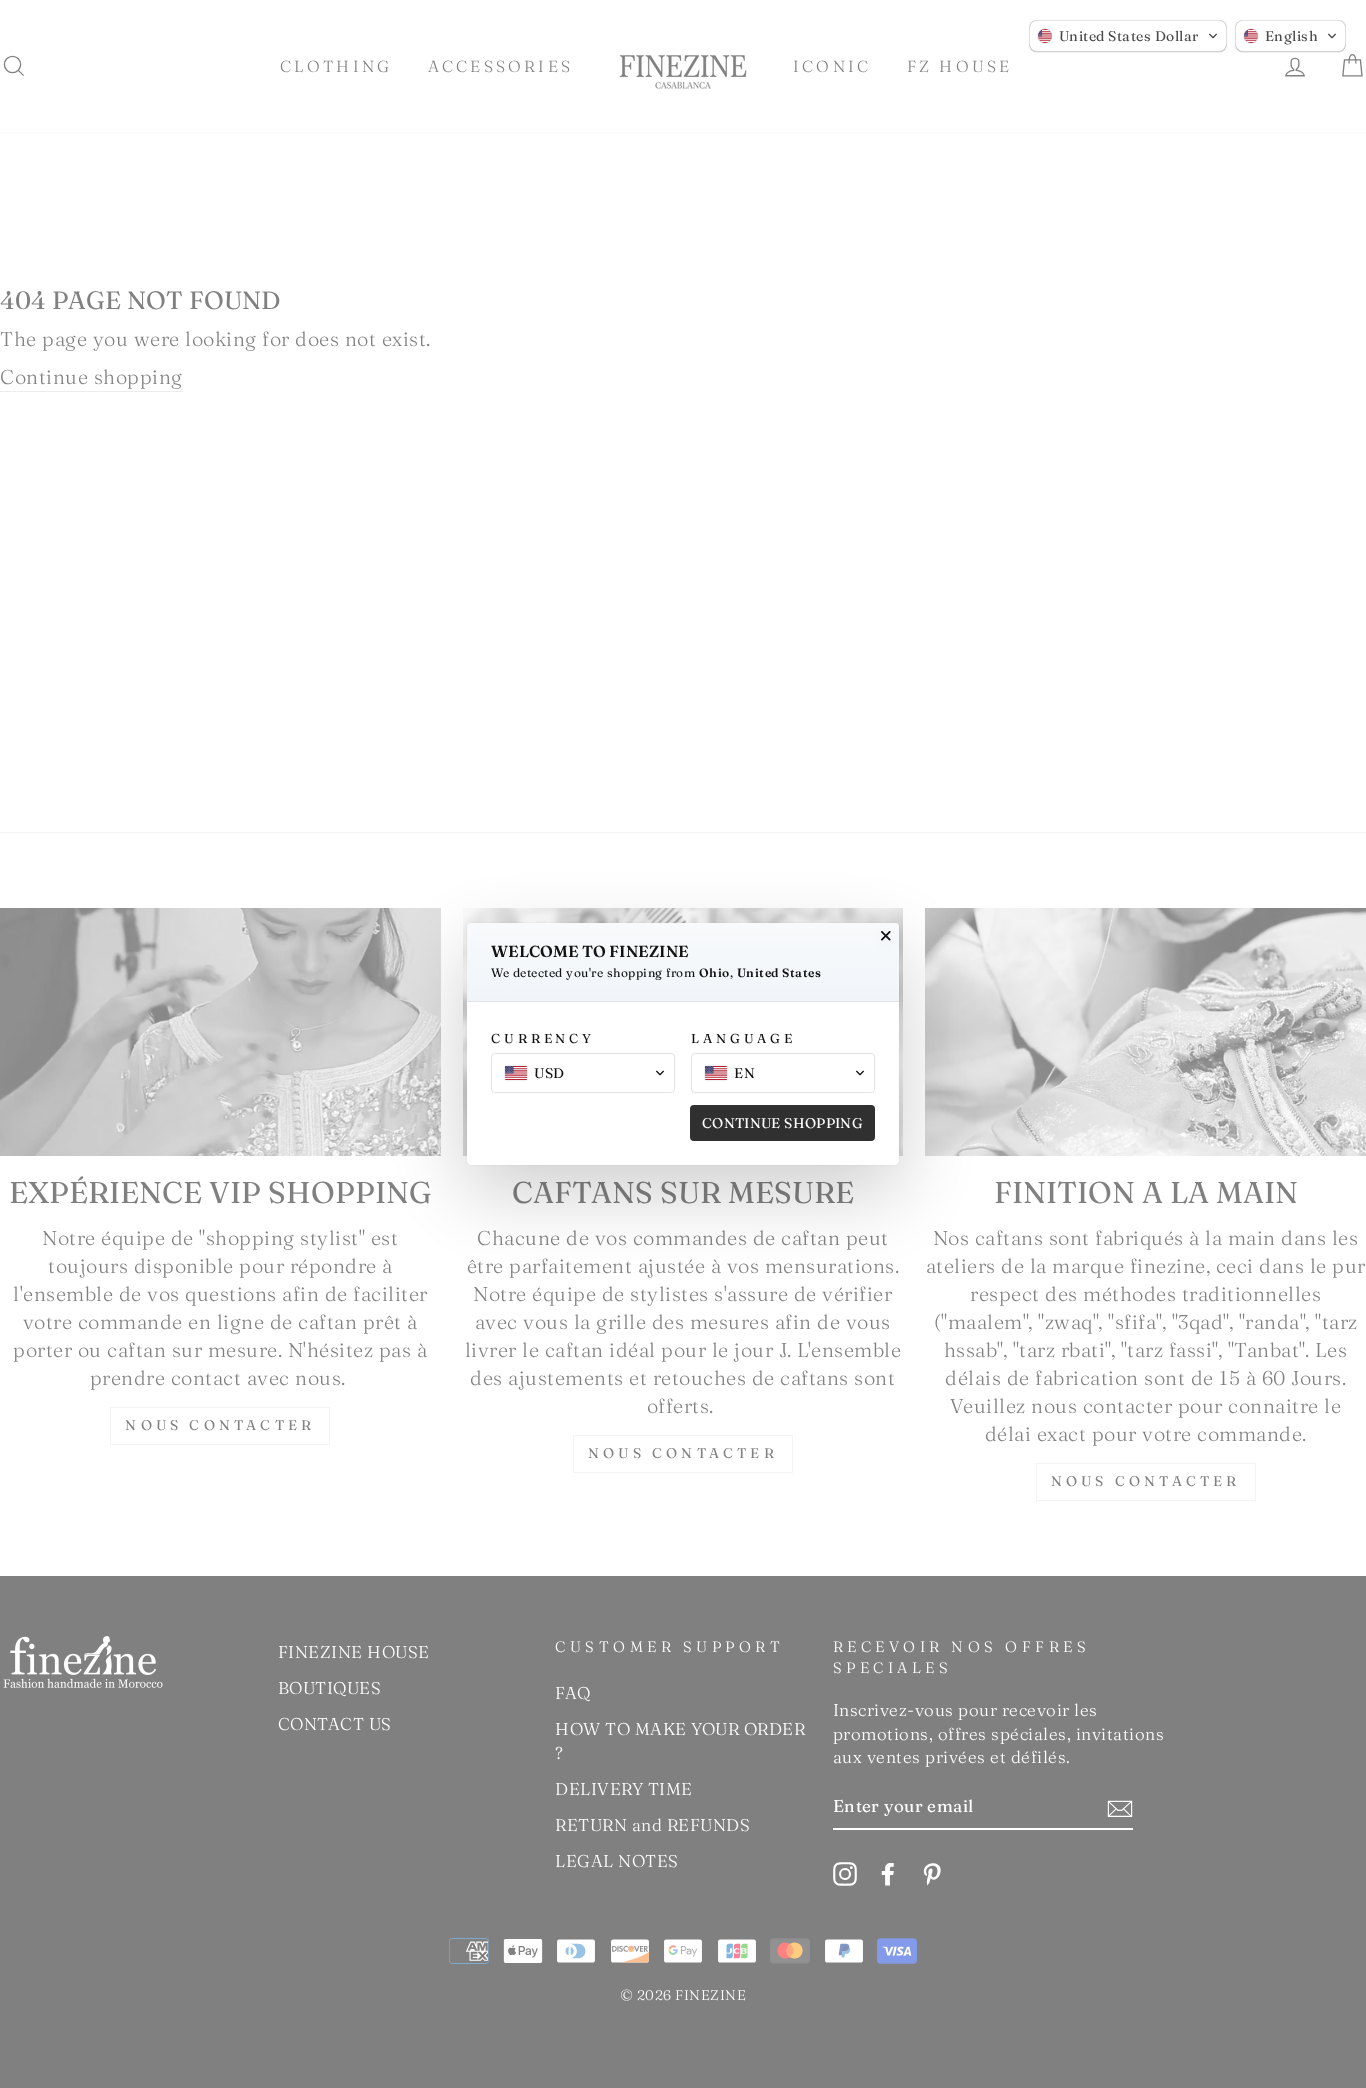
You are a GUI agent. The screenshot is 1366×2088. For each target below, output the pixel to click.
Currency (543, 1038)
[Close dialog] (886, 936)
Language (743, 1038)
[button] (1128, 36)
